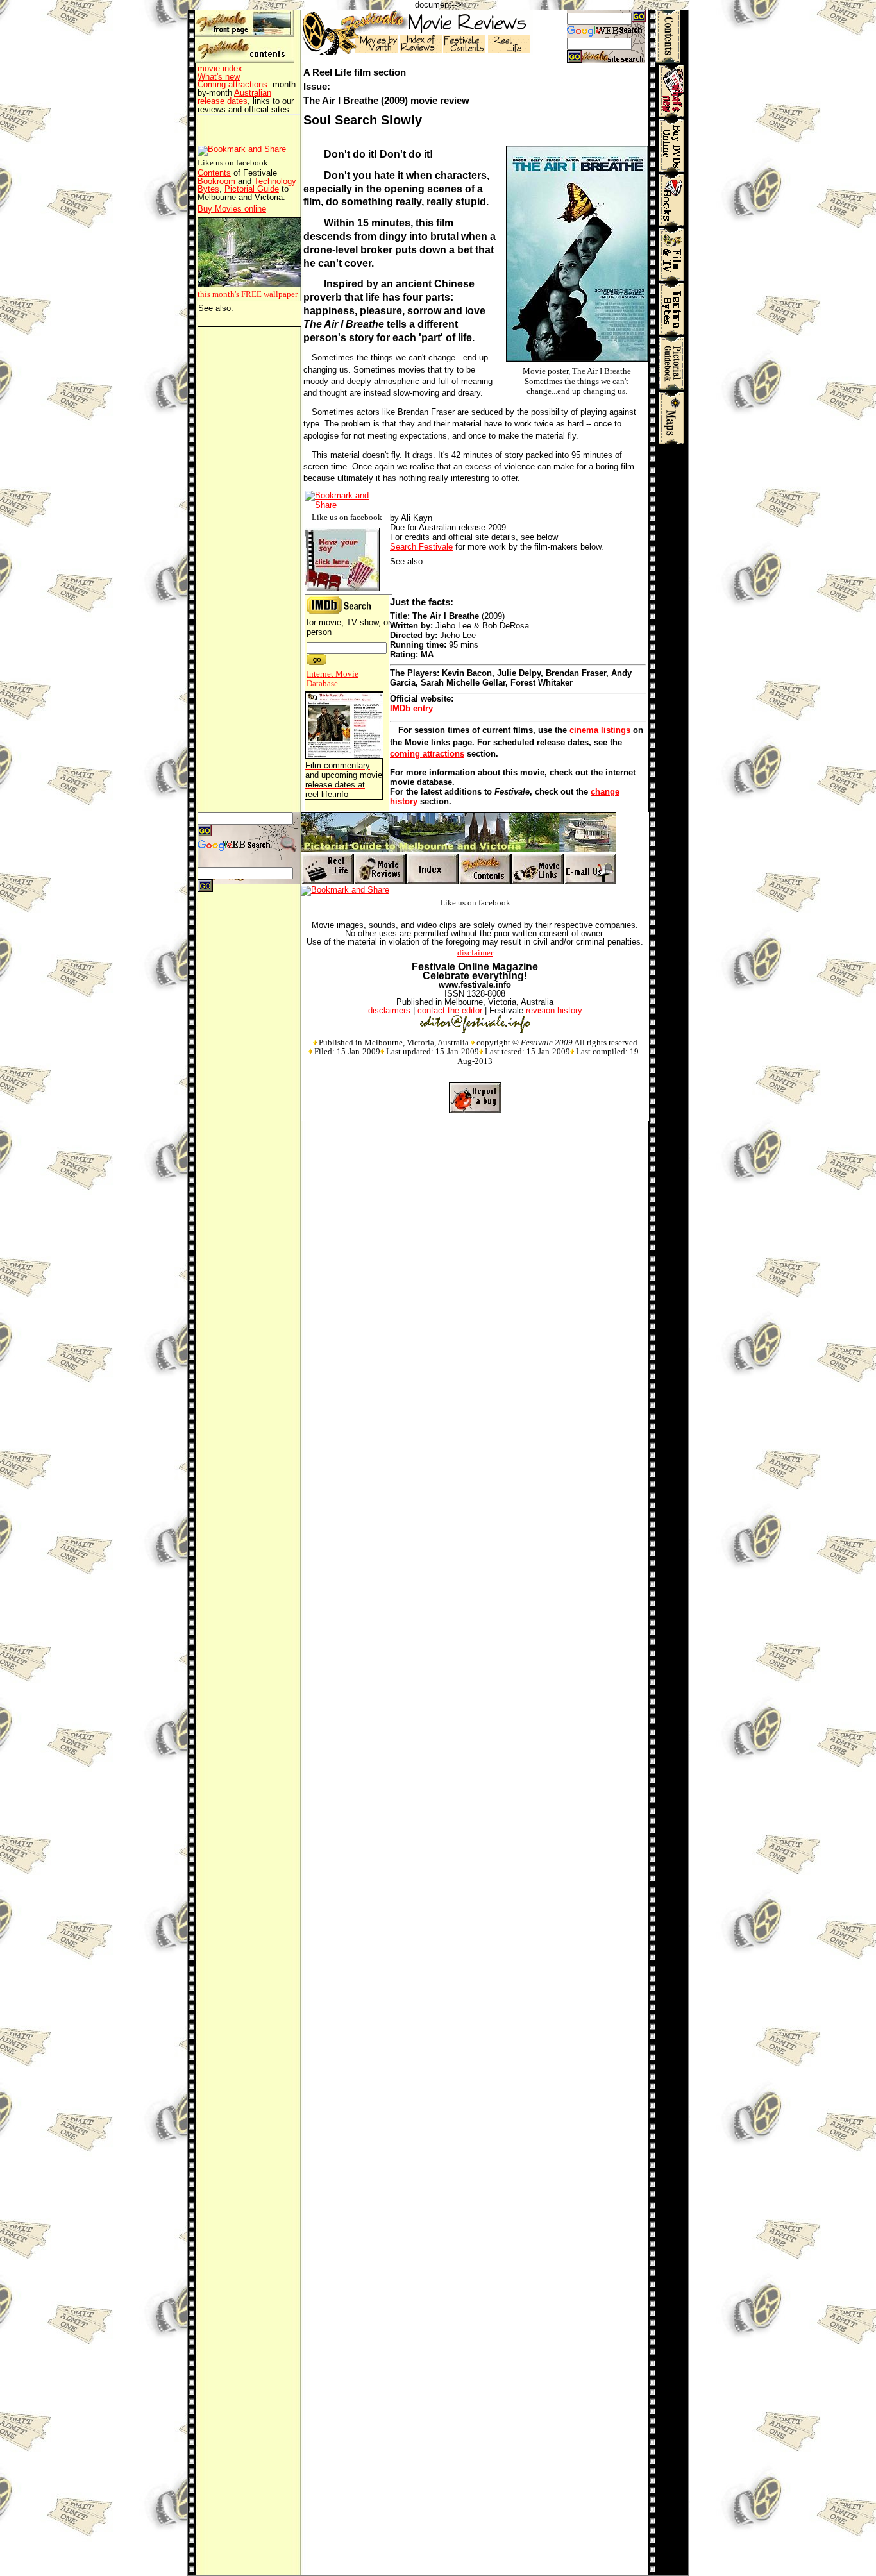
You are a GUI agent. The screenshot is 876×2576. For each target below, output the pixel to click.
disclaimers (389, 1010)
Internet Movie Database (333, 678)
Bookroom (216, 181)
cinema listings (600, 730)
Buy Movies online (232, 209)
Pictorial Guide (252, 189)
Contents (214, 173)
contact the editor (450, 1010)
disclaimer (475, 953)
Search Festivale (421, 547)
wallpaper (248, 294)
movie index (220, 68)
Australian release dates (234, 97)
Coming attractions (232, 84)
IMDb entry (411, 708)
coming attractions (427, 754)
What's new (219, 77)
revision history (554, 1010)
